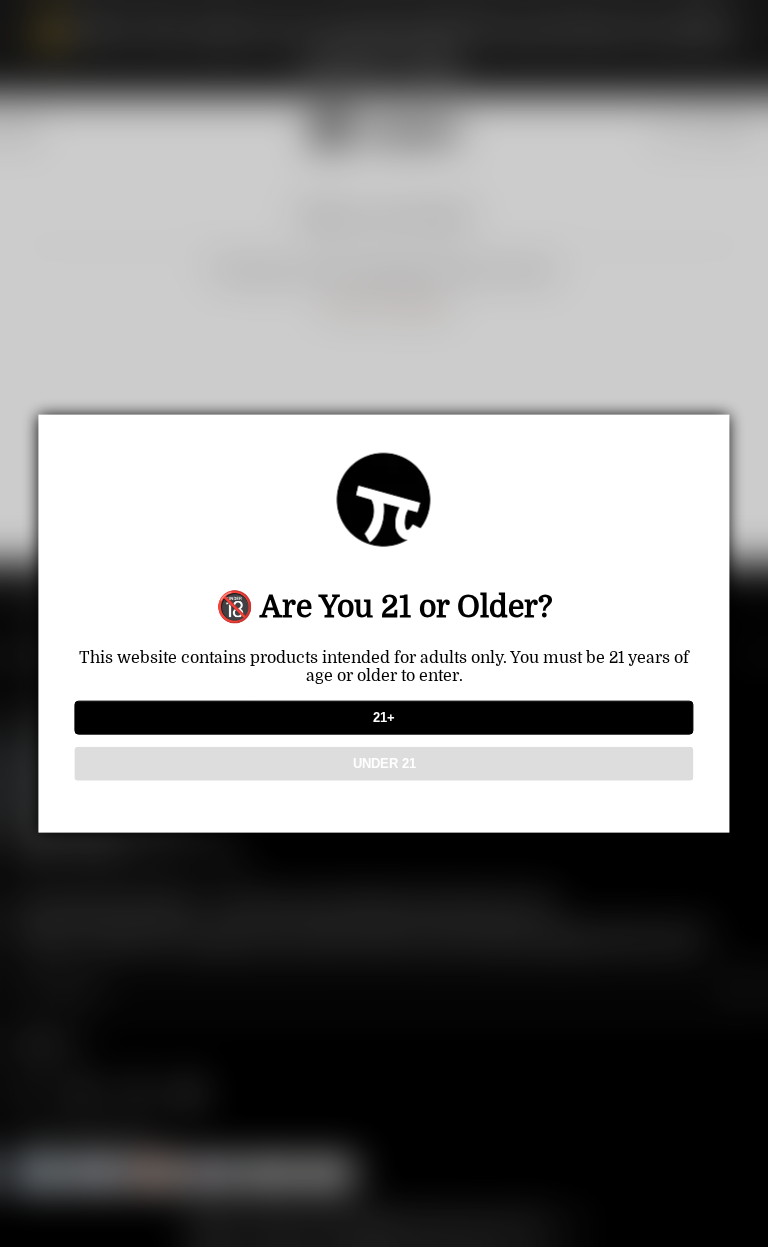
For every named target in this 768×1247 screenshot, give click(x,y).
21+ (384, 717)
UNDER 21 (384, 763)
